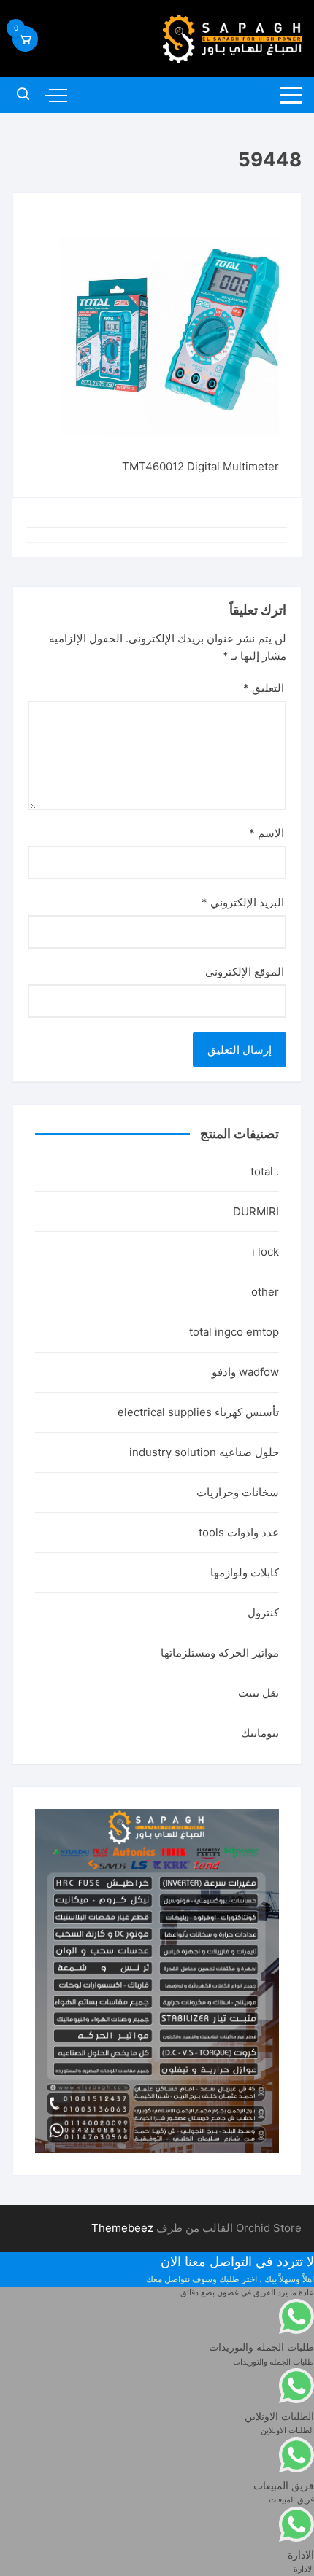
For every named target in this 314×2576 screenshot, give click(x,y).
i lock (265, 1252)
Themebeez (122, 2228)
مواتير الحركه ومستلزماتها (220, 1653)
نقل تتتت (259, 1693)
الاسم (267, 833)
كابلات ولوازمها (245, 1572)
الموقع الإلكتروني (245, 972)
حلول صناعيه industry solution (204, 1452)
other (265, 1292)
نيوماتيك (260, 1733)
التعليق (264, 688)
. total (265, 1171)
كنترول (263, 1612)
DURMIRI (256, 1211)
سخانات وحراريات (238, 1492)
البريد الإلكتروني (243, 902)
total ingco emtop (234, 1332)
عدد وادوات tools (239, 1532)
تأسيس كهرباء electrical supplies (198, 1412)
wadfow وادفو (245, 1372)
